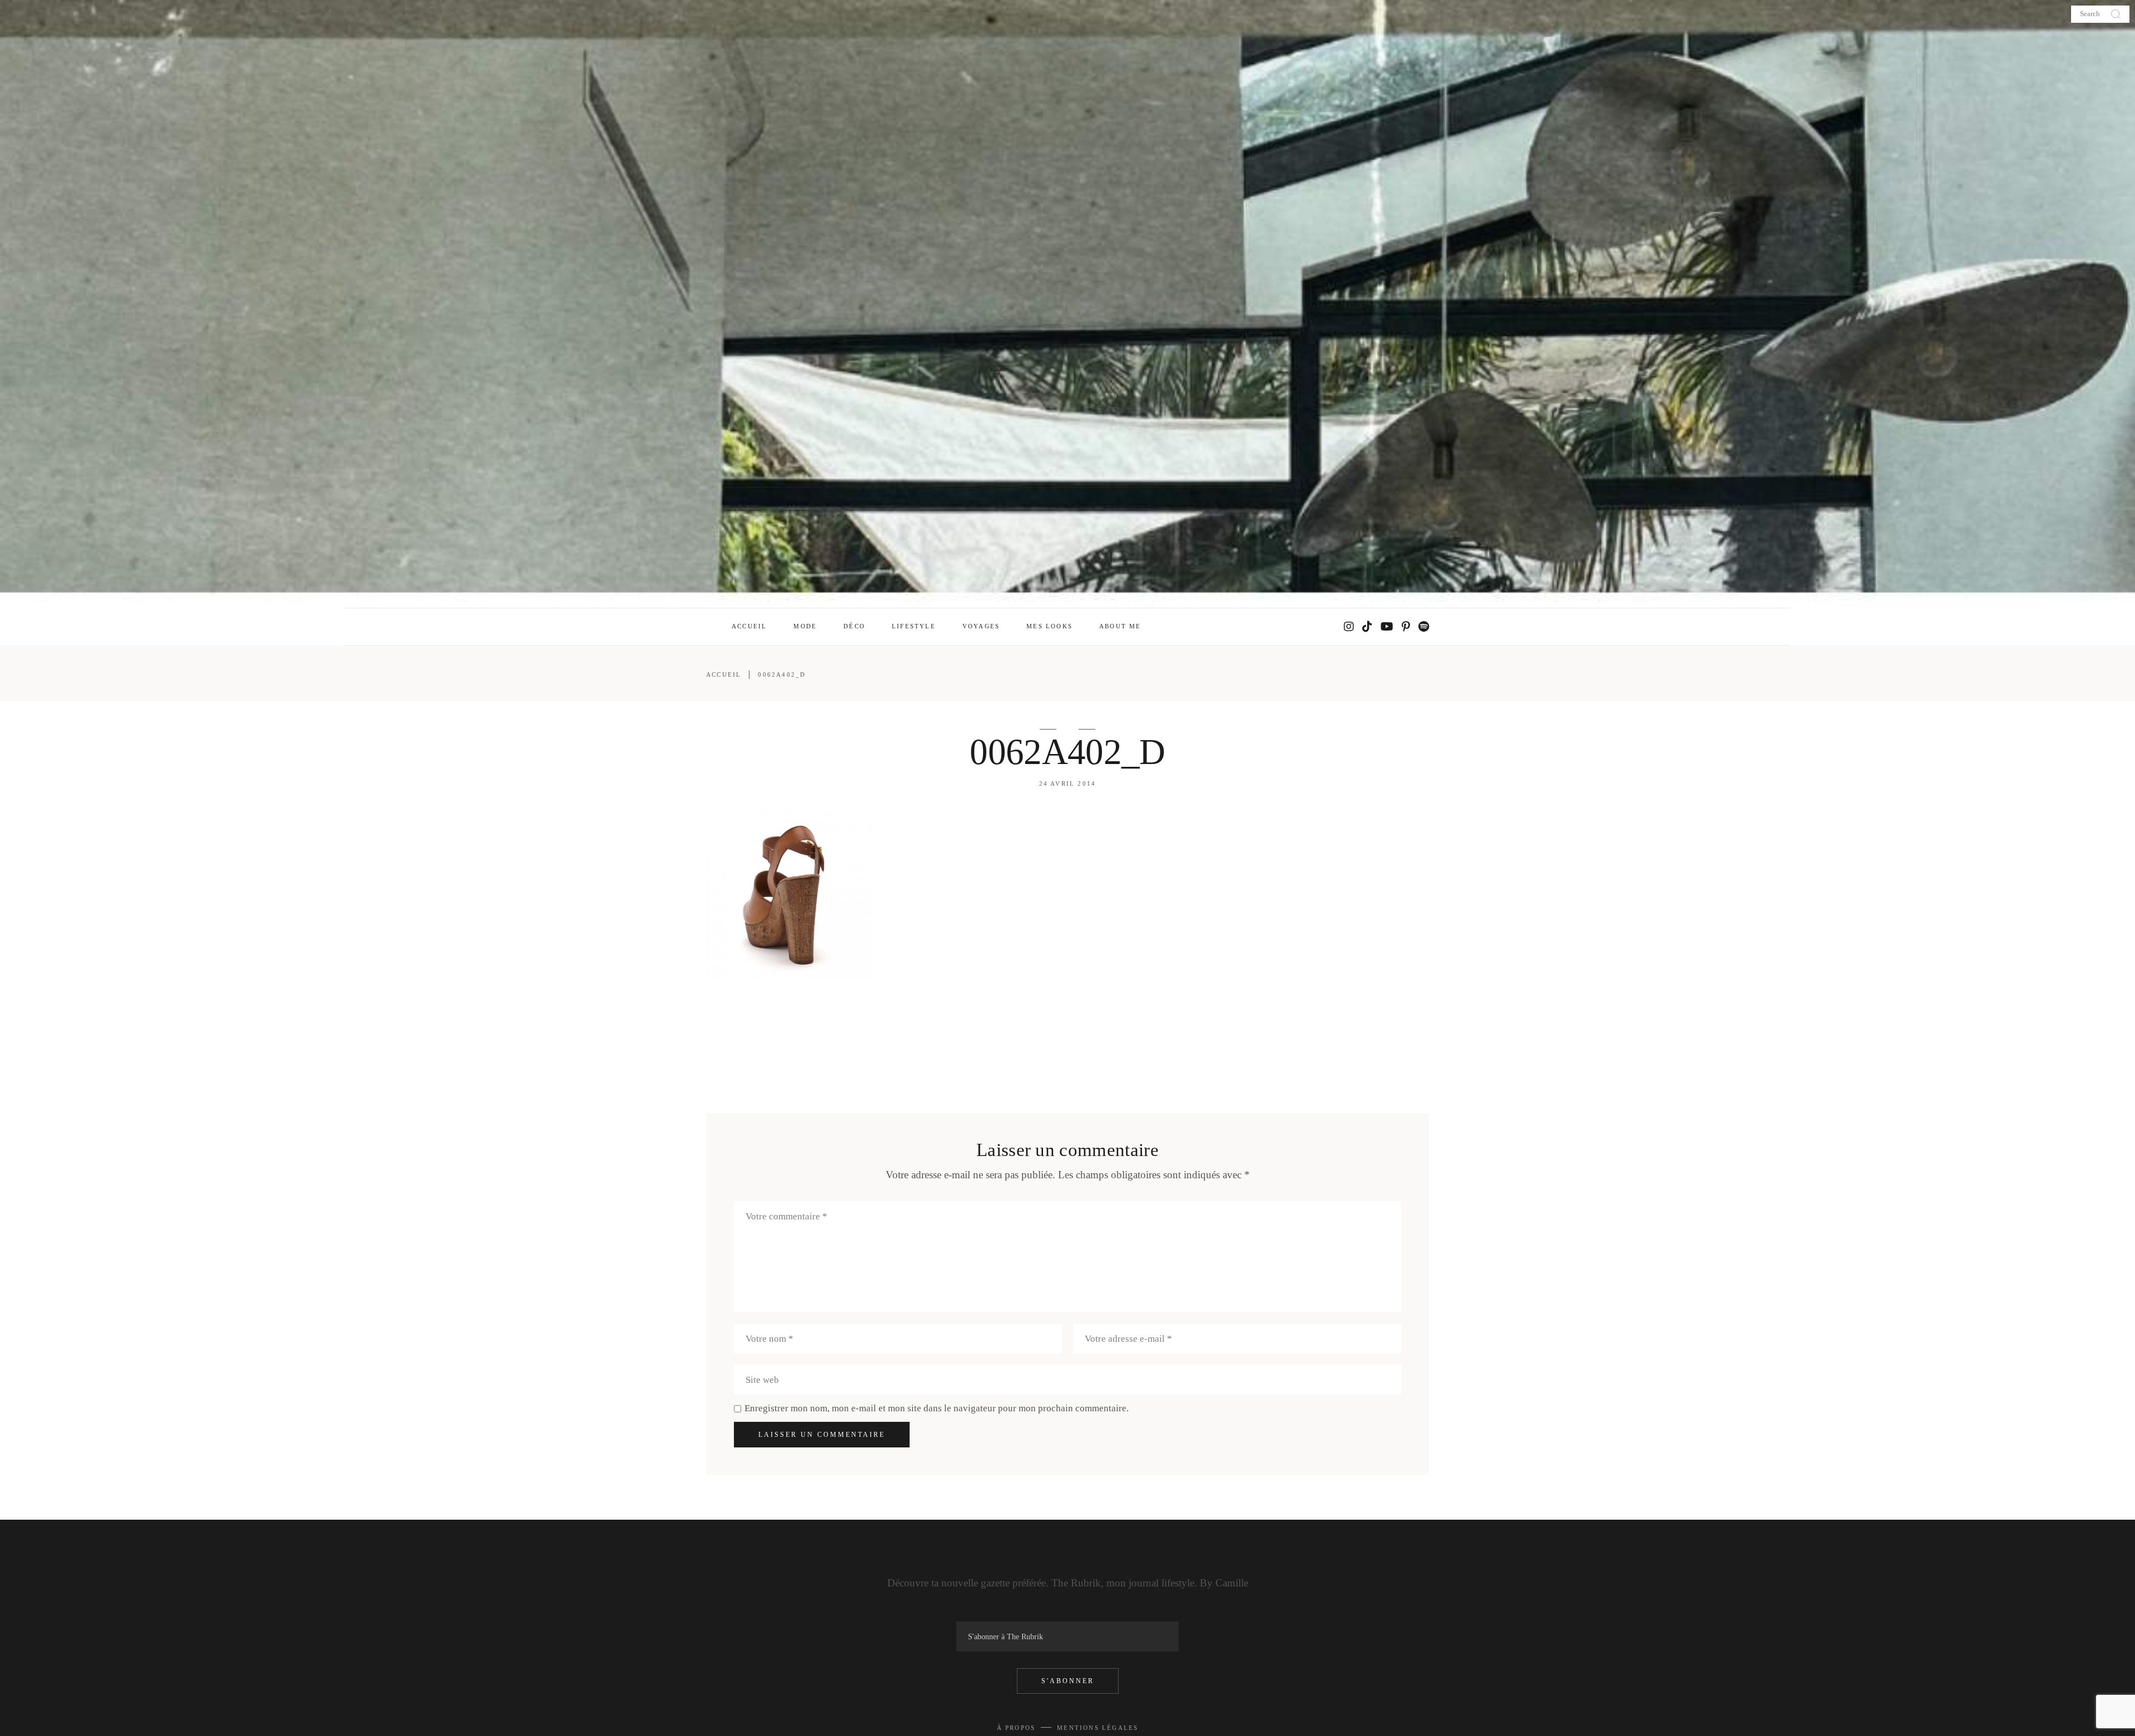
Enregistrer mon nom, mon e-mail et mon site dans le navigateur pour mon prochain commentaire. (937, 1408)
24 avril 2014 (1068, 783)
